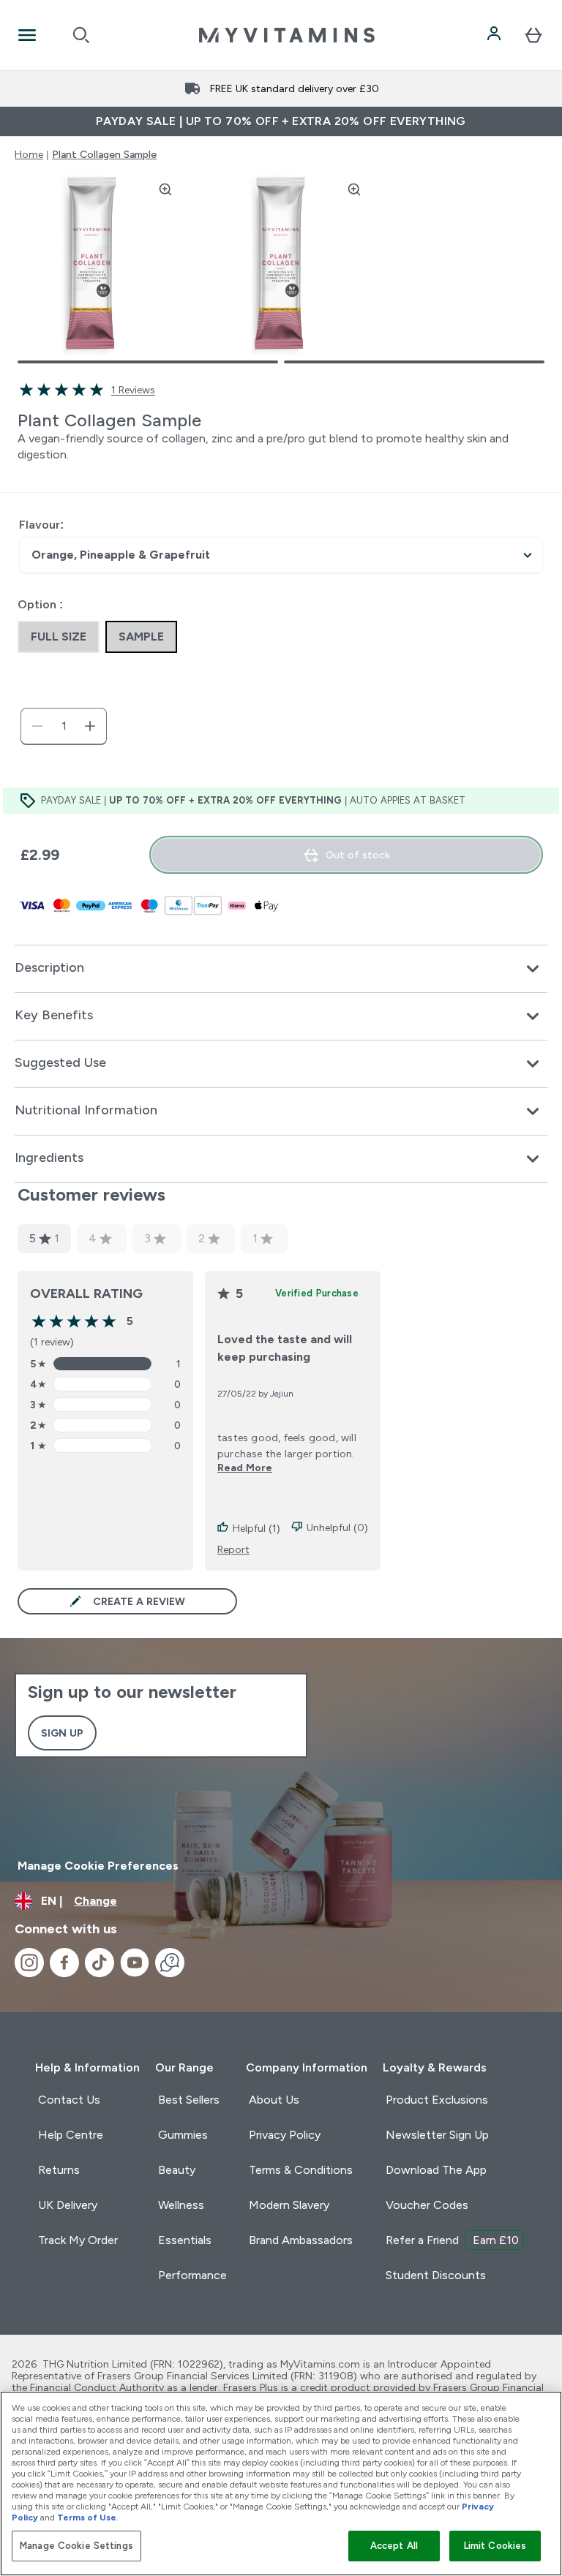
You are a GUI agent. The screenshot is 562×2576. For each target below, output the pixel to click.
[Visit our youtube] (135, 1963)
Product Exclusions (437, 2100)
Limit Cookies (495, 2546)
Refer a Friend (452, 2240)
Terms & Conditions (301, 2170)
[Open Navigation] (27, 35)
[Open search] (81, 35)
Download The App (436, 2170)
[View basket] (533, 35)
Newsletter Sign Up (437, 2135)
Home (29, 154)
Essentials (185, 2240)
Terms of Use (87, 2518)
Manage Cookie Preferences (98, 1866)
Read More (245, 1468)
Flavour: (41, 525)
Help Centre (71, 2135)
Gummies (183, 2135)
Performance (192, 2275)
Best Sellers (189, 2100)
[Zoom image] (165, 189)
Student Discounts (436, 2275)
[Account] (495, 35)
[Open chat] (170, 1963)
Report (233, 1549)
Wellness (181, 2205)
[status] (64, 726)
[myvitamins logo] (287, 35)
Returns (59, 2170)
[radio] (59, 637)
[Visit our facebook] (64, 1963)
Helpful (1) (256, 1528)
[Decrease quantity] (37, 726)
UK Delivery (68, 2205)
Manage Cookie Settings (76, 2546)
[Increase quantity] (90, 726)
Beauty (177, 2170)
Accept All (394, 2546)
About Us (274, 2100)
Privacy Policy (285, 2135)
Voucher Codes (427, 2205)
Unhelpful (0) (337, 1527)
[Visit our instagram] (29, 1963)
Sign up (62, 1733)
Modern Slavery (289, 2205)
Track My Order (78, 2240)
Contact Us (69, 2100)
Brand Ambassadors (301, 2240)
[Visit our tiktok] (100, 1963)
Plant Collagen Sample (104, 154)
